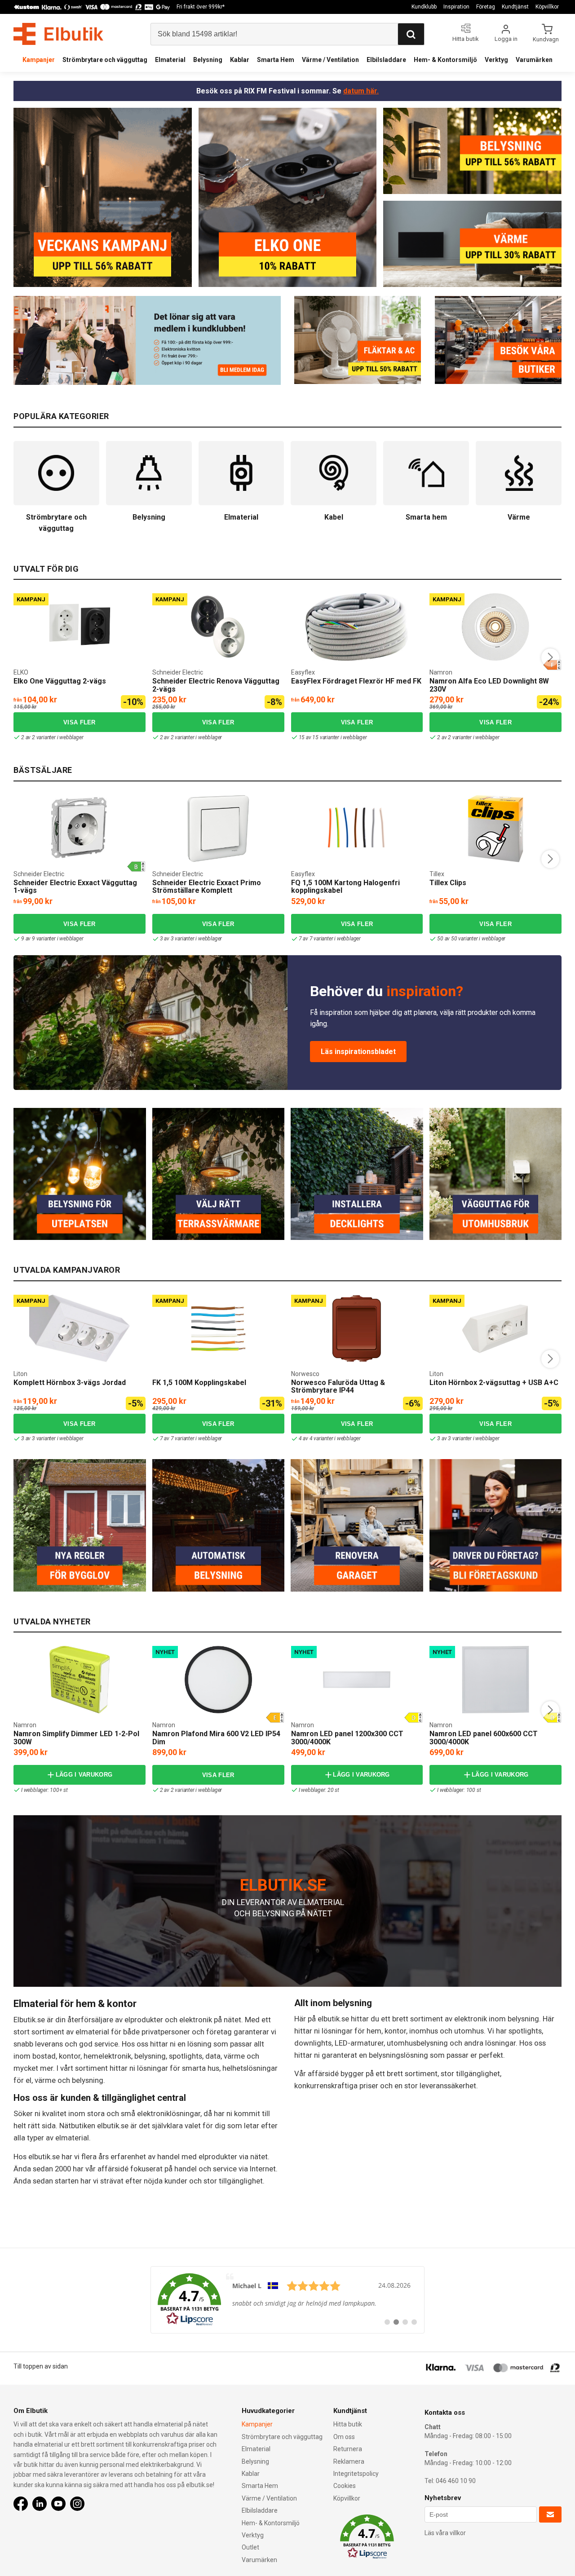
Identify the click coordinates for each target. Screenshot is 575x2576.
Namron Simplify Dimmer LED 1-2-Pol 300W (76, 1738)
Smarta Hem (276, 60)
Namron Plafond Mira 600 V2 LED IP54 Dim (216, 1738)
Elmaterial (170, 60)
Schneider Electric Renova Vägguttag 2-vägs (216, 685)
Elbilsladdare (386, 60)
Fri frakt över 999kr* (201, 7)
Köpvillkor (547, 7)
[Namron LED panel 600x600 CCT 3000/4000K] (495, 1680)
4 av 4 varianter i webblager (330, 1438)
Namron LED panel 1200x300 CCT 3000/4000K (347, 1738)
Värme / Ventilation (330, 60)
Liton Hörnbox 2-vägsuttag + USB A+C (494, 1383)
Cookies (345, 2486)
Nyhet (165, 1652)
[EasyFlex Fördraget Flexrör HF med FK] (357, 627)
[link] (287, 2300)
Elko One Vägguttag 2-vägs (60, 681)
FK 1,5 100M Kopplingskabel (199, 1383)
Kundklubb (424, 7)
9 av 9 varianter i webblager (52, 939)
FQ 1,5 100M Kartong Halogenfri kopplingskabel (345, 887)
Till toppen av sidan (41, 2366)
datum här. (361, 91)
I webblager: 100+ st (44, 1790)
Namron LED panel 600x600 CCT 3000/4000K (484, 1738)
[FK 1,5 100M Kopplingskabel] (218, 1328)
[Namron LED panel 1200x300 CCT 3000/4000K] (357, 1680)
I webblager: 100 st (459, 1790)
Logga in (506, 39)
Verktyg (496, 60)
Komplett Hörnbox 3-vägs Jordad (70, 1383)
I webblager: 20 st (319, 1790)
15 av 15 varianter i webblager (333, 737)
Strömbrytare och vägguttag (105, 60)
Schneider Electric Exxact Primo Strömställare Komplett (207, 887)
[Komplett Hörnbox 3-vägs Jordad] (80, 1328)
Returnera (348, 2449)
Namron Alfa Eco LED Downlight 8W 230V (489, 685)
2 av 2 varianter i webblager (52, 737)
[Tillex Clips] (495, 829)
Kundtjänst (515, 7)
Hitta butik (348, 2424)
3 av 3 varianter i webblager (191, 939)
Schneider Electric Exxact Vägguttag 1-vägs (75, 887)
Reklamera (349, 2461)
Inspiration (456, 7)
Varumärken (534, 60)
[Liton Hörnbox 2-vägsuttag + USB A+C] (495, 1328)
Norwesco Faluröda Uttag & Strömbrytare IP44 (338, 1387)
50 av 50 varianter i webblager (471, 939)
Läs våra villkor (445, 2533)
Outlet (250, 2547)
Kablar (240, 60)
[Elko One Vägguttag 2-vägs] (80, 627)
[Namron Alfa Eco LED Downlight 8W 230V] (495, 627)
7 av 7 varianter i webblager (330, 939)
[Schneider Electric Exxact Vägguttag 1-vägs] (80, 829)
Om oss (344, 2437)
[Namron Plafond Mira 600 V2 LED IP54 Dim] (218, 1680)
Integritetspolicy (356, 2474)
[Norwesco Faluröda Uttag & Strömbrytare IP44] (357, 1328)
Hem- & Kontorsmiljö (445, 60)
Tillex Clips (448, 883)
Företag (486, 7)
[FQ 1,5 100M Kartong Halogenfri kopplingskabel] (357, 829)
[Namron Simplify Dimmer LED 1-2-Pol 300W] (80, 1680)
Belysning (208, 60)
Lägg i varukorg (84, 1775)
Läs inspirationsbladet (358, 1052)
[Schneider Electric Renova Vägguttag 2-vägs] (218, 627)
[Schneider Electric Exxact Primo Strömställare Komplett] (218, 829)
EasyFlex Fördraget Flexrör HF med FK (356, 681)
